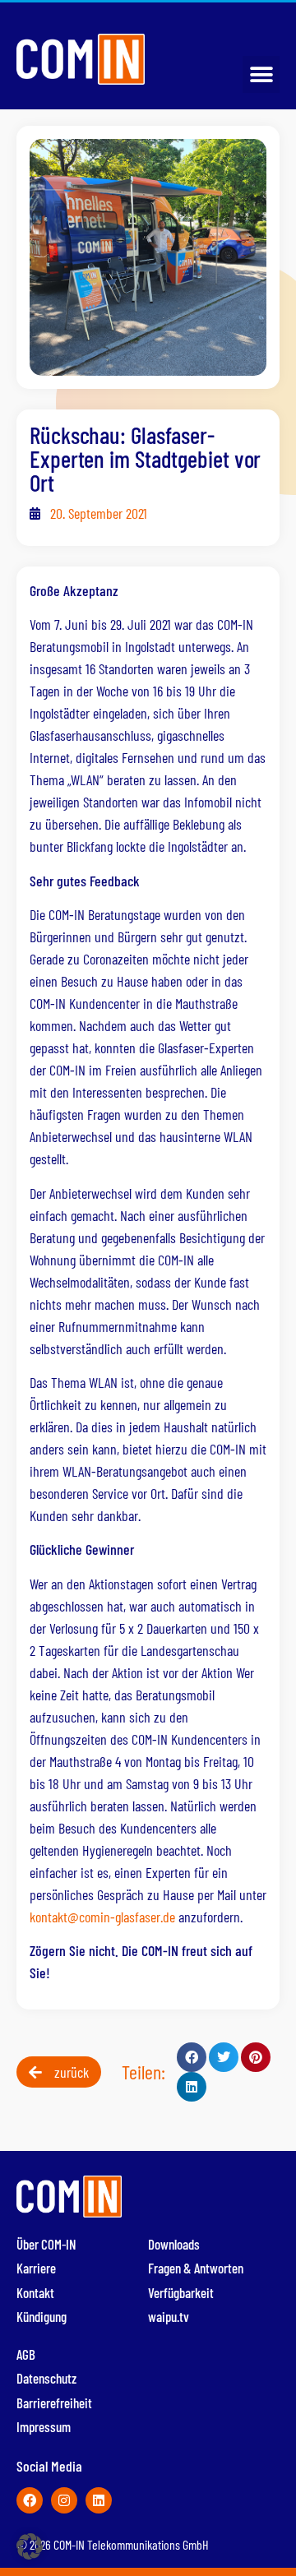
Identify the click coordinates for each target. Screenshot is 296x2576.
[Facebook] (30, 2500)
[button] (261, 74)
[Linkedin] (99, 2500)
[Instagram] (64, 2500)
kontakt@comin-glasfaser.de (102, 1917)
